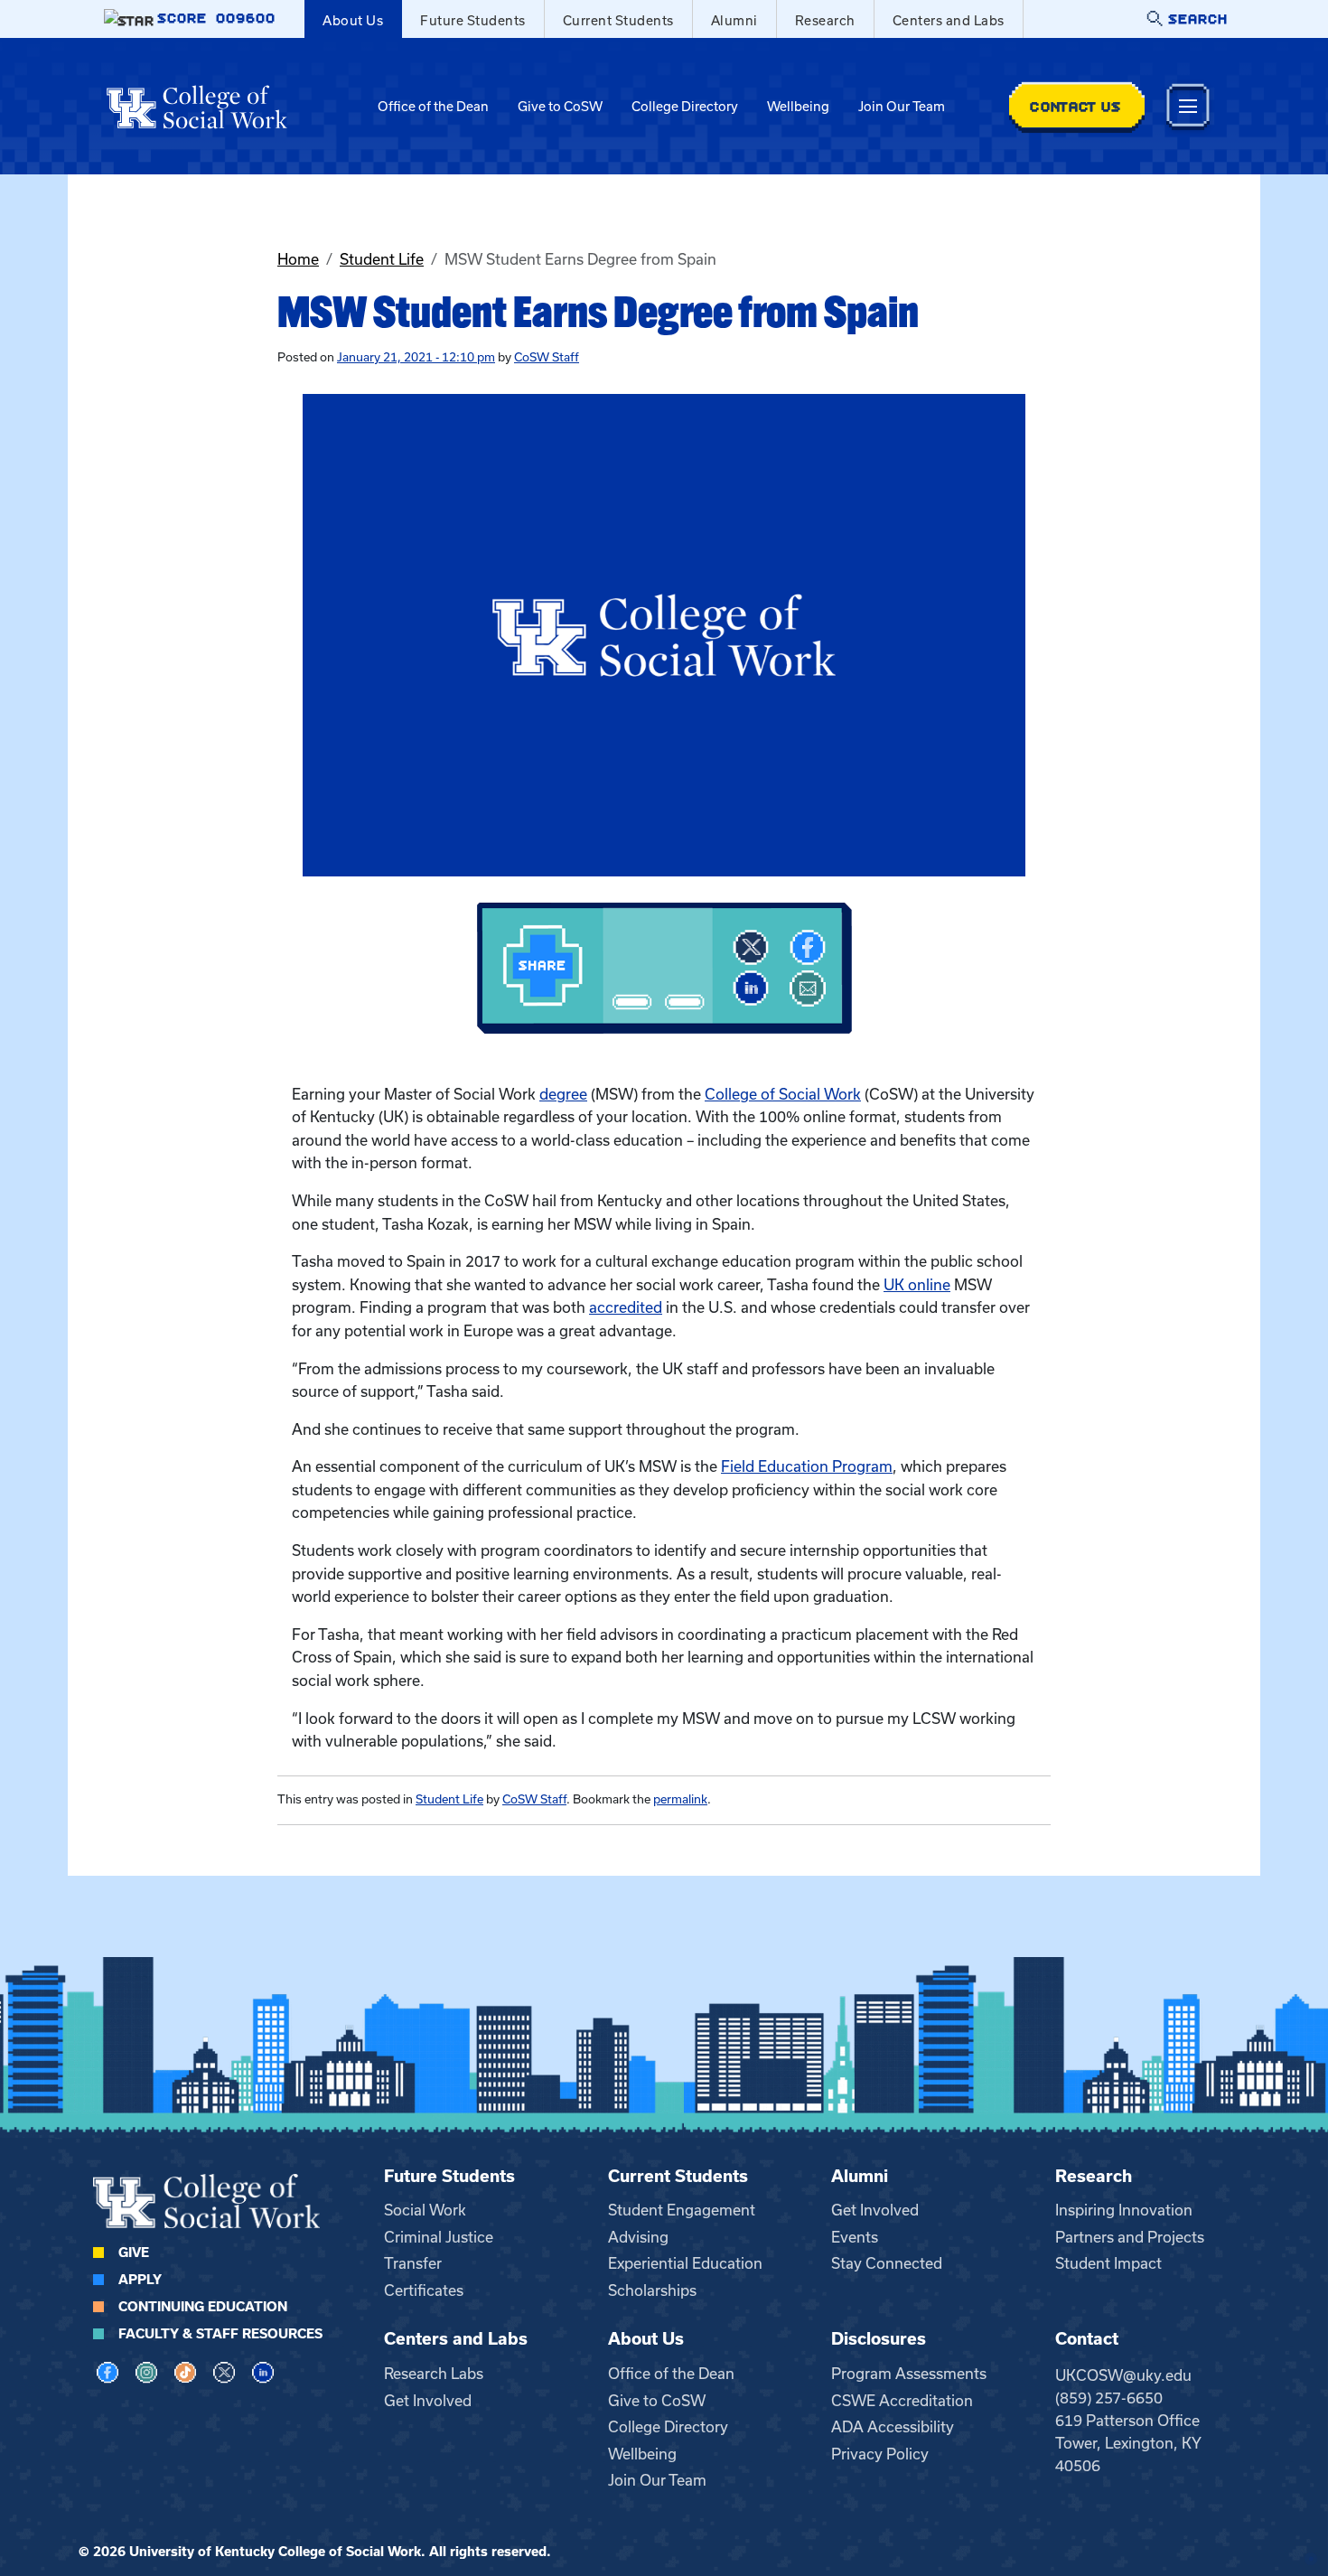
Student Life (382, 259)
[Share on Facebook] (808, 948)
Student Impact (1108, 2263)
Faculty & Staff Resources (220, 2334)
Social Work (425, 2210)
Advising (638, 2237)
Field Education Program (807, 1466)
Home (298, 259)
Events (855, 2237)
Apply (140, 2280)
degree (563, 1094)
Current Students (618, 21)
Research (825, 21)
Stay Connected (887, 2263)
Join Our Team (902, 107)
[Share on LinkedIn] (751, 988)
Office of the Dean (433, 107)
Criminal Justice (439, 2237)
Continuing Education (203, 2307)
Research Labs (434, 2374)
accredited (626, 1307)
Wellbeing (798, 107)
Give (134, 2253)
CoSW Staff (547, 357)
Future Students (473, 21)
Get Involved (875, 2210)
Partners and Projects (1130, 2237)
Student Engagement (682, 2210)
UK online (917, 1285)
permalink (680, 1799)
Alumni (734, 21)
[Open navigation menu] (1188, 106)
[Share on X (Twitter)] (751, 948)
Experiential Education (685, 2263)
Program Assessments (909, 2374)
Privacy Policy (880, 2454)
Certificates (424, 2290)
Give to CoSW (560, 107)
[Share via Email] (808, 988)
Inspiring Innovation (1124, 2210)
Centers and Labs (949, 21)
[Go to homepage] (197, 107)
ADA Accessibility (893, 2427)
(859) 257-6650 (1109, 2398)
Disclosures (879, 2339)
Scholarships (652, 2290)
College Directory (685, 107)
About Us (353, 21)
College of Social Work (783, 1094)
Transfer (413, 2263)
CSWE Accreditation (902, 2401)
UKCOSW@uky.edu (1123, 2375)
